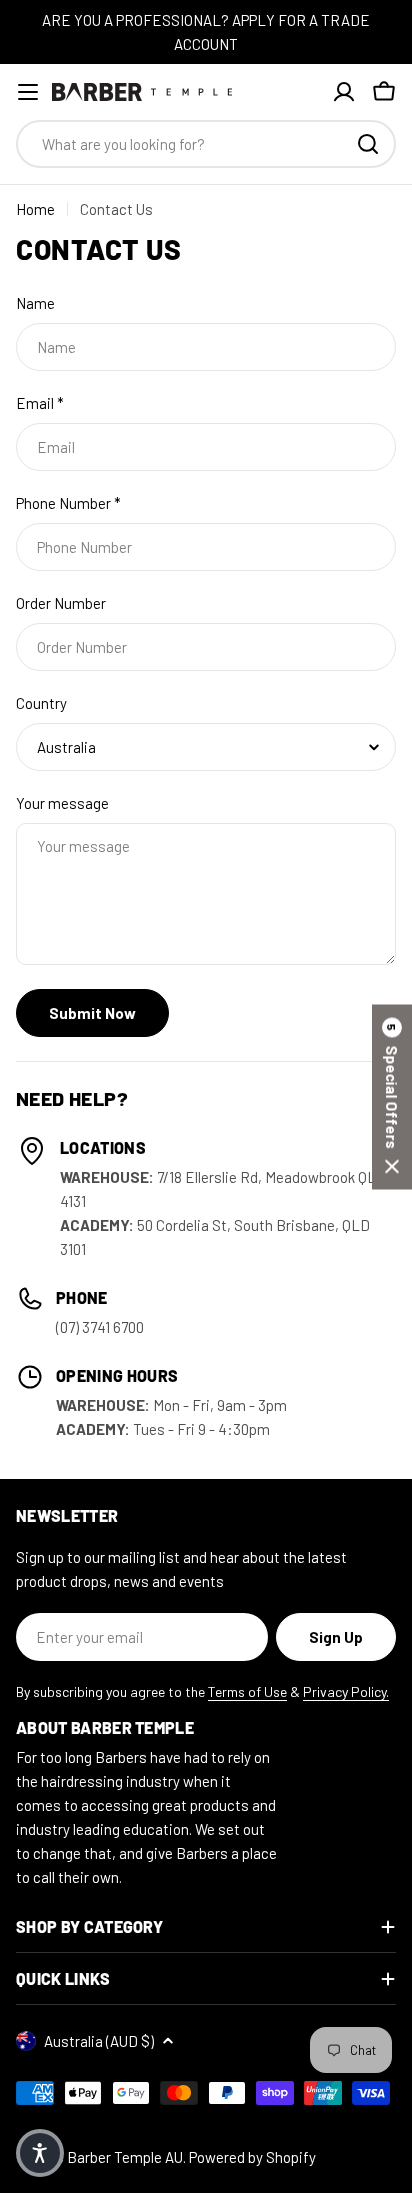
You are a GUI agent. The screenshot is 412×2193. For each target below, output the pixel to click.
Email (40, 403)
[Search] (368, 144)
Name (35, 303)
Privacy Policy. (346, 1691)
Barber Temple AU (125, 2157)
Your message (62, 803)
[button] (392, 1096)
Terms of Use (247, 1691)
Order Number (61, 603)
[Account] (344, 92)
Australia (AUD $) (99, 2041)
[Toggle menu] (28, 92)
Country (41, 703)
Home (35, 209)
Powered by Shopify (252, 2157)
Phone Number (68, 503)
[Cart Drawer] (384, 92)
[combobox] (206, 144)
